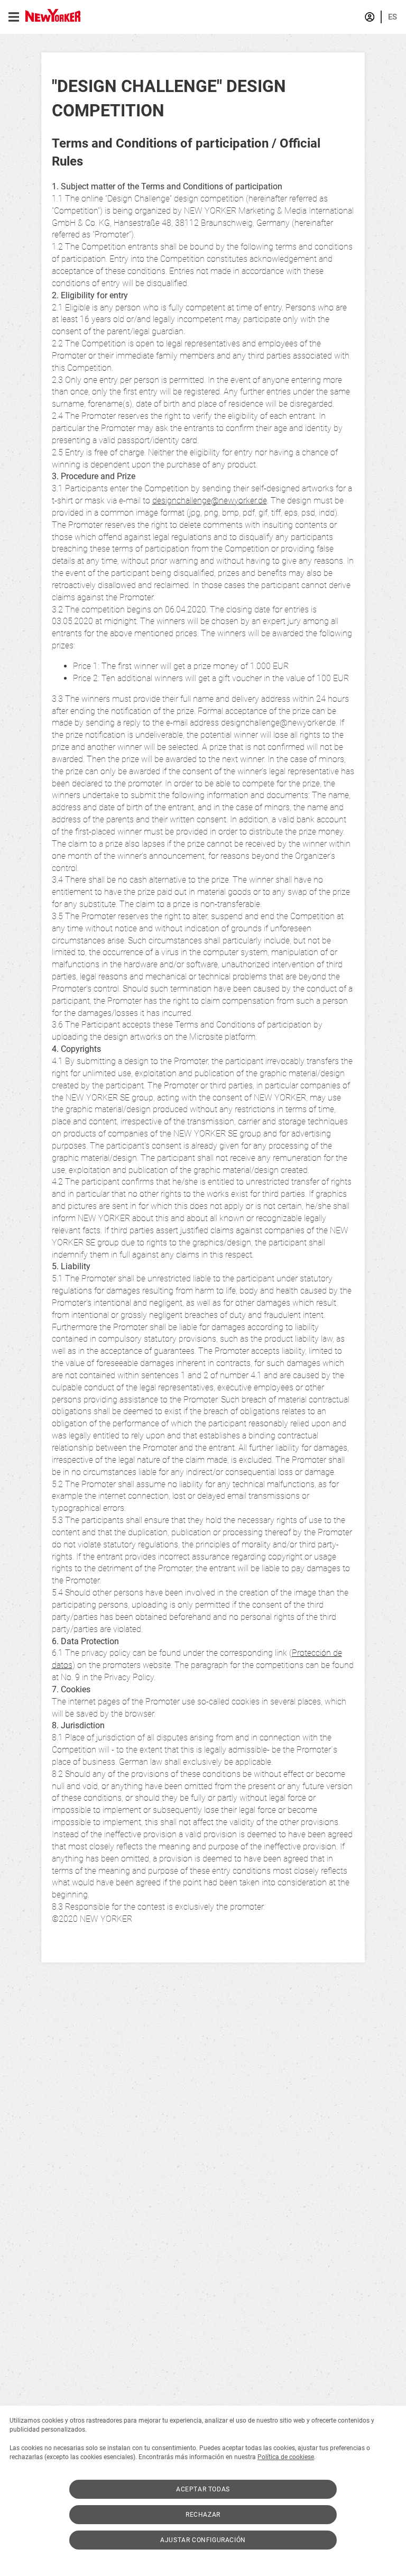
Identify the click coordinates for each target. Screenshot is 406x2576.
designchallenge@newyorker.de (210, 501)
